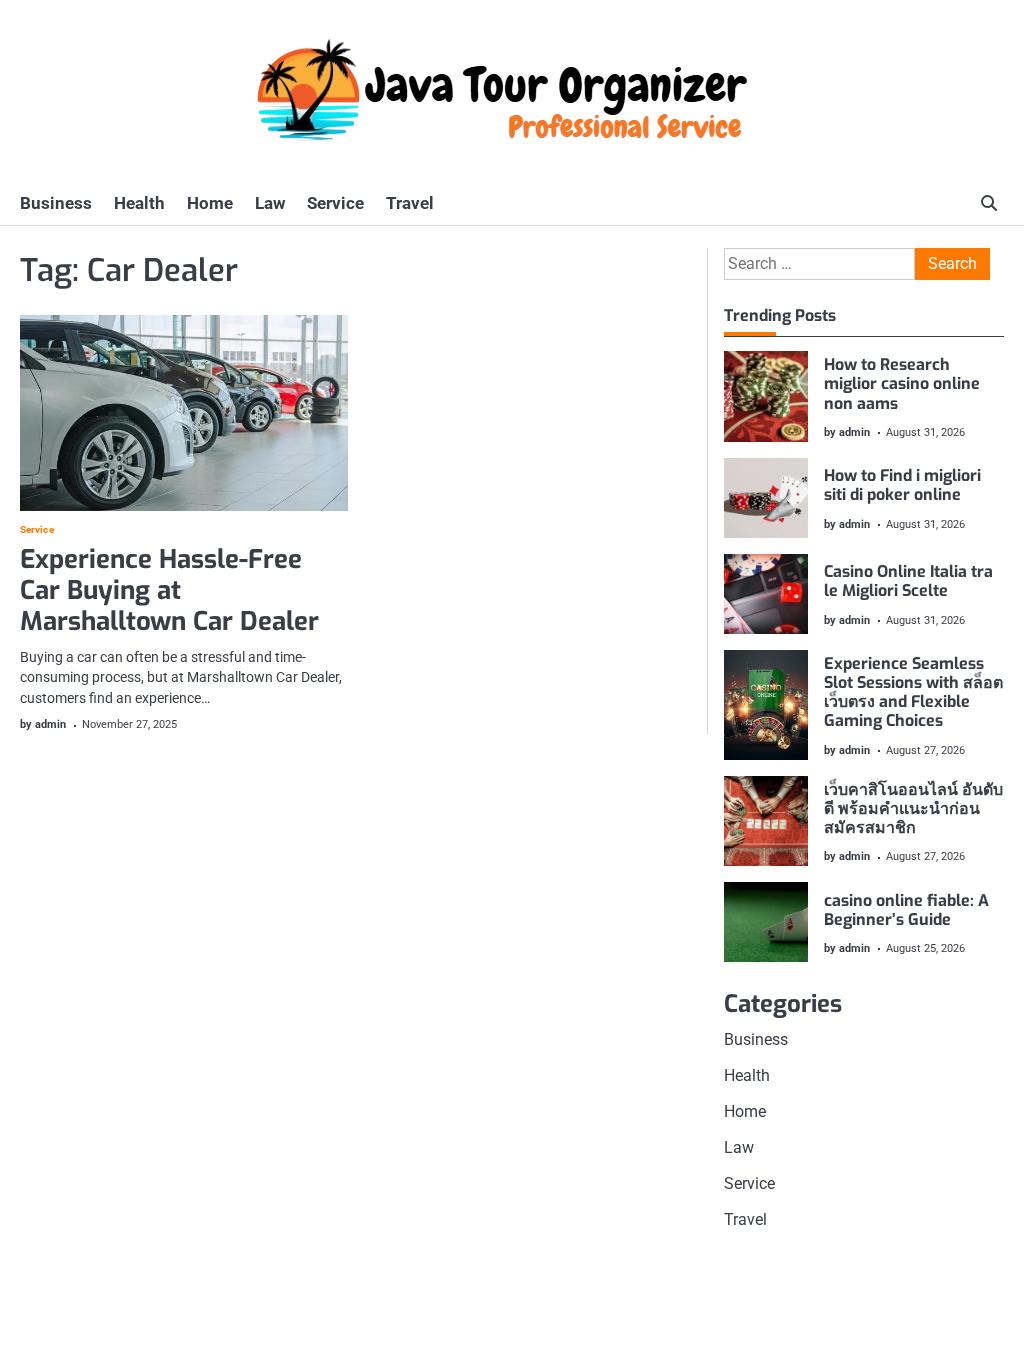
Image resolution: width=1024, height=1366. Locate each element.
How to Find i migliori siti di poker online (902, 485)
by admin (43, 724)
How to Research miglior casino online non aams (902, 384)
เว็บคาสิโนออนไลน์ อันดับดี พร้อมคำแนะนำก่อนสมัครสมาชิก (913, 809)
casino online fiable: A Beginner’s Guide (906, 910)
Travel (410, 203)
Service (335, 203)
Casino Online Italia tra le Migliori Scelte (908, 581)
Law (270, 203)
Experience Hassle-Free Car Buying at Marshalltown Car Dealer (169, 590)
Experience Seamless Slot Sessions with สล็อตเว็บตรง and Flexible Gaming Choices (913, 692)
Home (210, 203)
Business (56, 203)
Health (139, 203)
